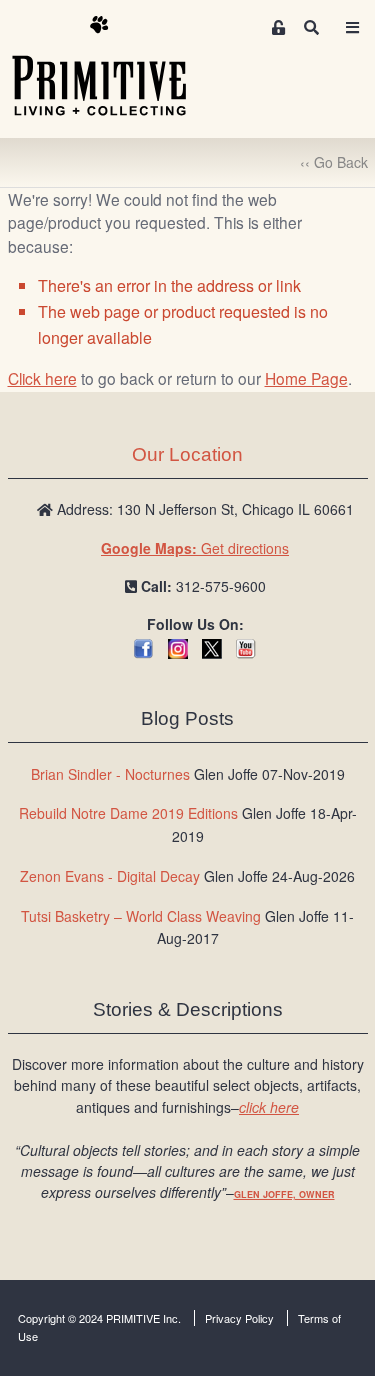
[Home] (114, 67)
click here (269, 1107)
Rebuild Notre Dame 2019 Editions (128, 813)
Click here (42, 378)
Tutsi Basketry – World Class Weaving (141, 916)
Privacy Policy (239, 1318)
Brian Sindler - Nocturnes (110, 774)
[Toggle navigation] (353, 27)
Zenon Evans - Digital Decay (110, 876)
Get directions (195, 548)
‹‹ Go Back (334, 162)
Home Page (306, 378)
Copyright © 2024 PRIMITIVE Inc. (99, 1318)
